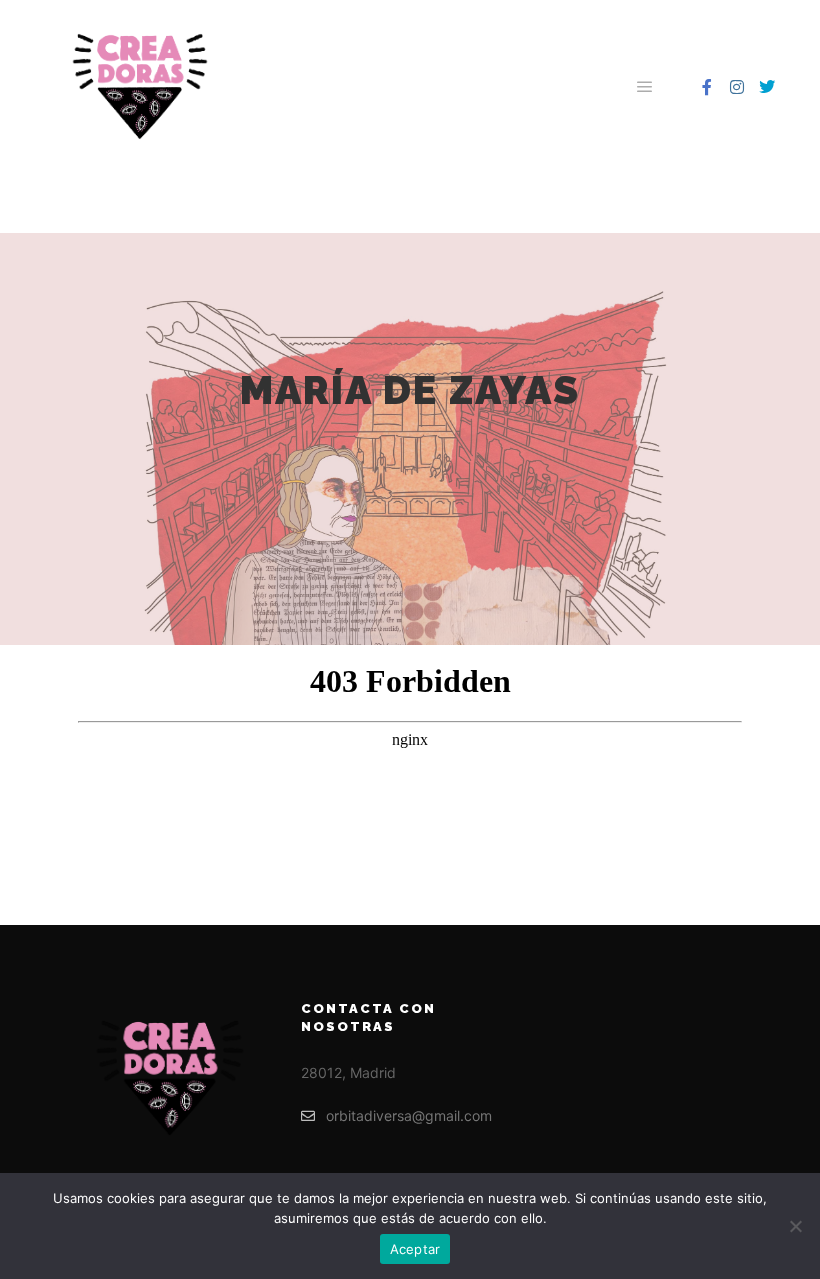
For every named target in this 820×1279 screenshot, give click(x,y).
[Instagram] (737, 87)
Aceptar (415, 1249)
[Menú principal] (645, 87)
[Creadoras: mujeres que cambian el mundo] (140, 86)
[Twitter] (767, 87)
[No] (795, 1226)
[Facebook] (707, 87)
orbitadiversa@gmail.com (409, 1115)
